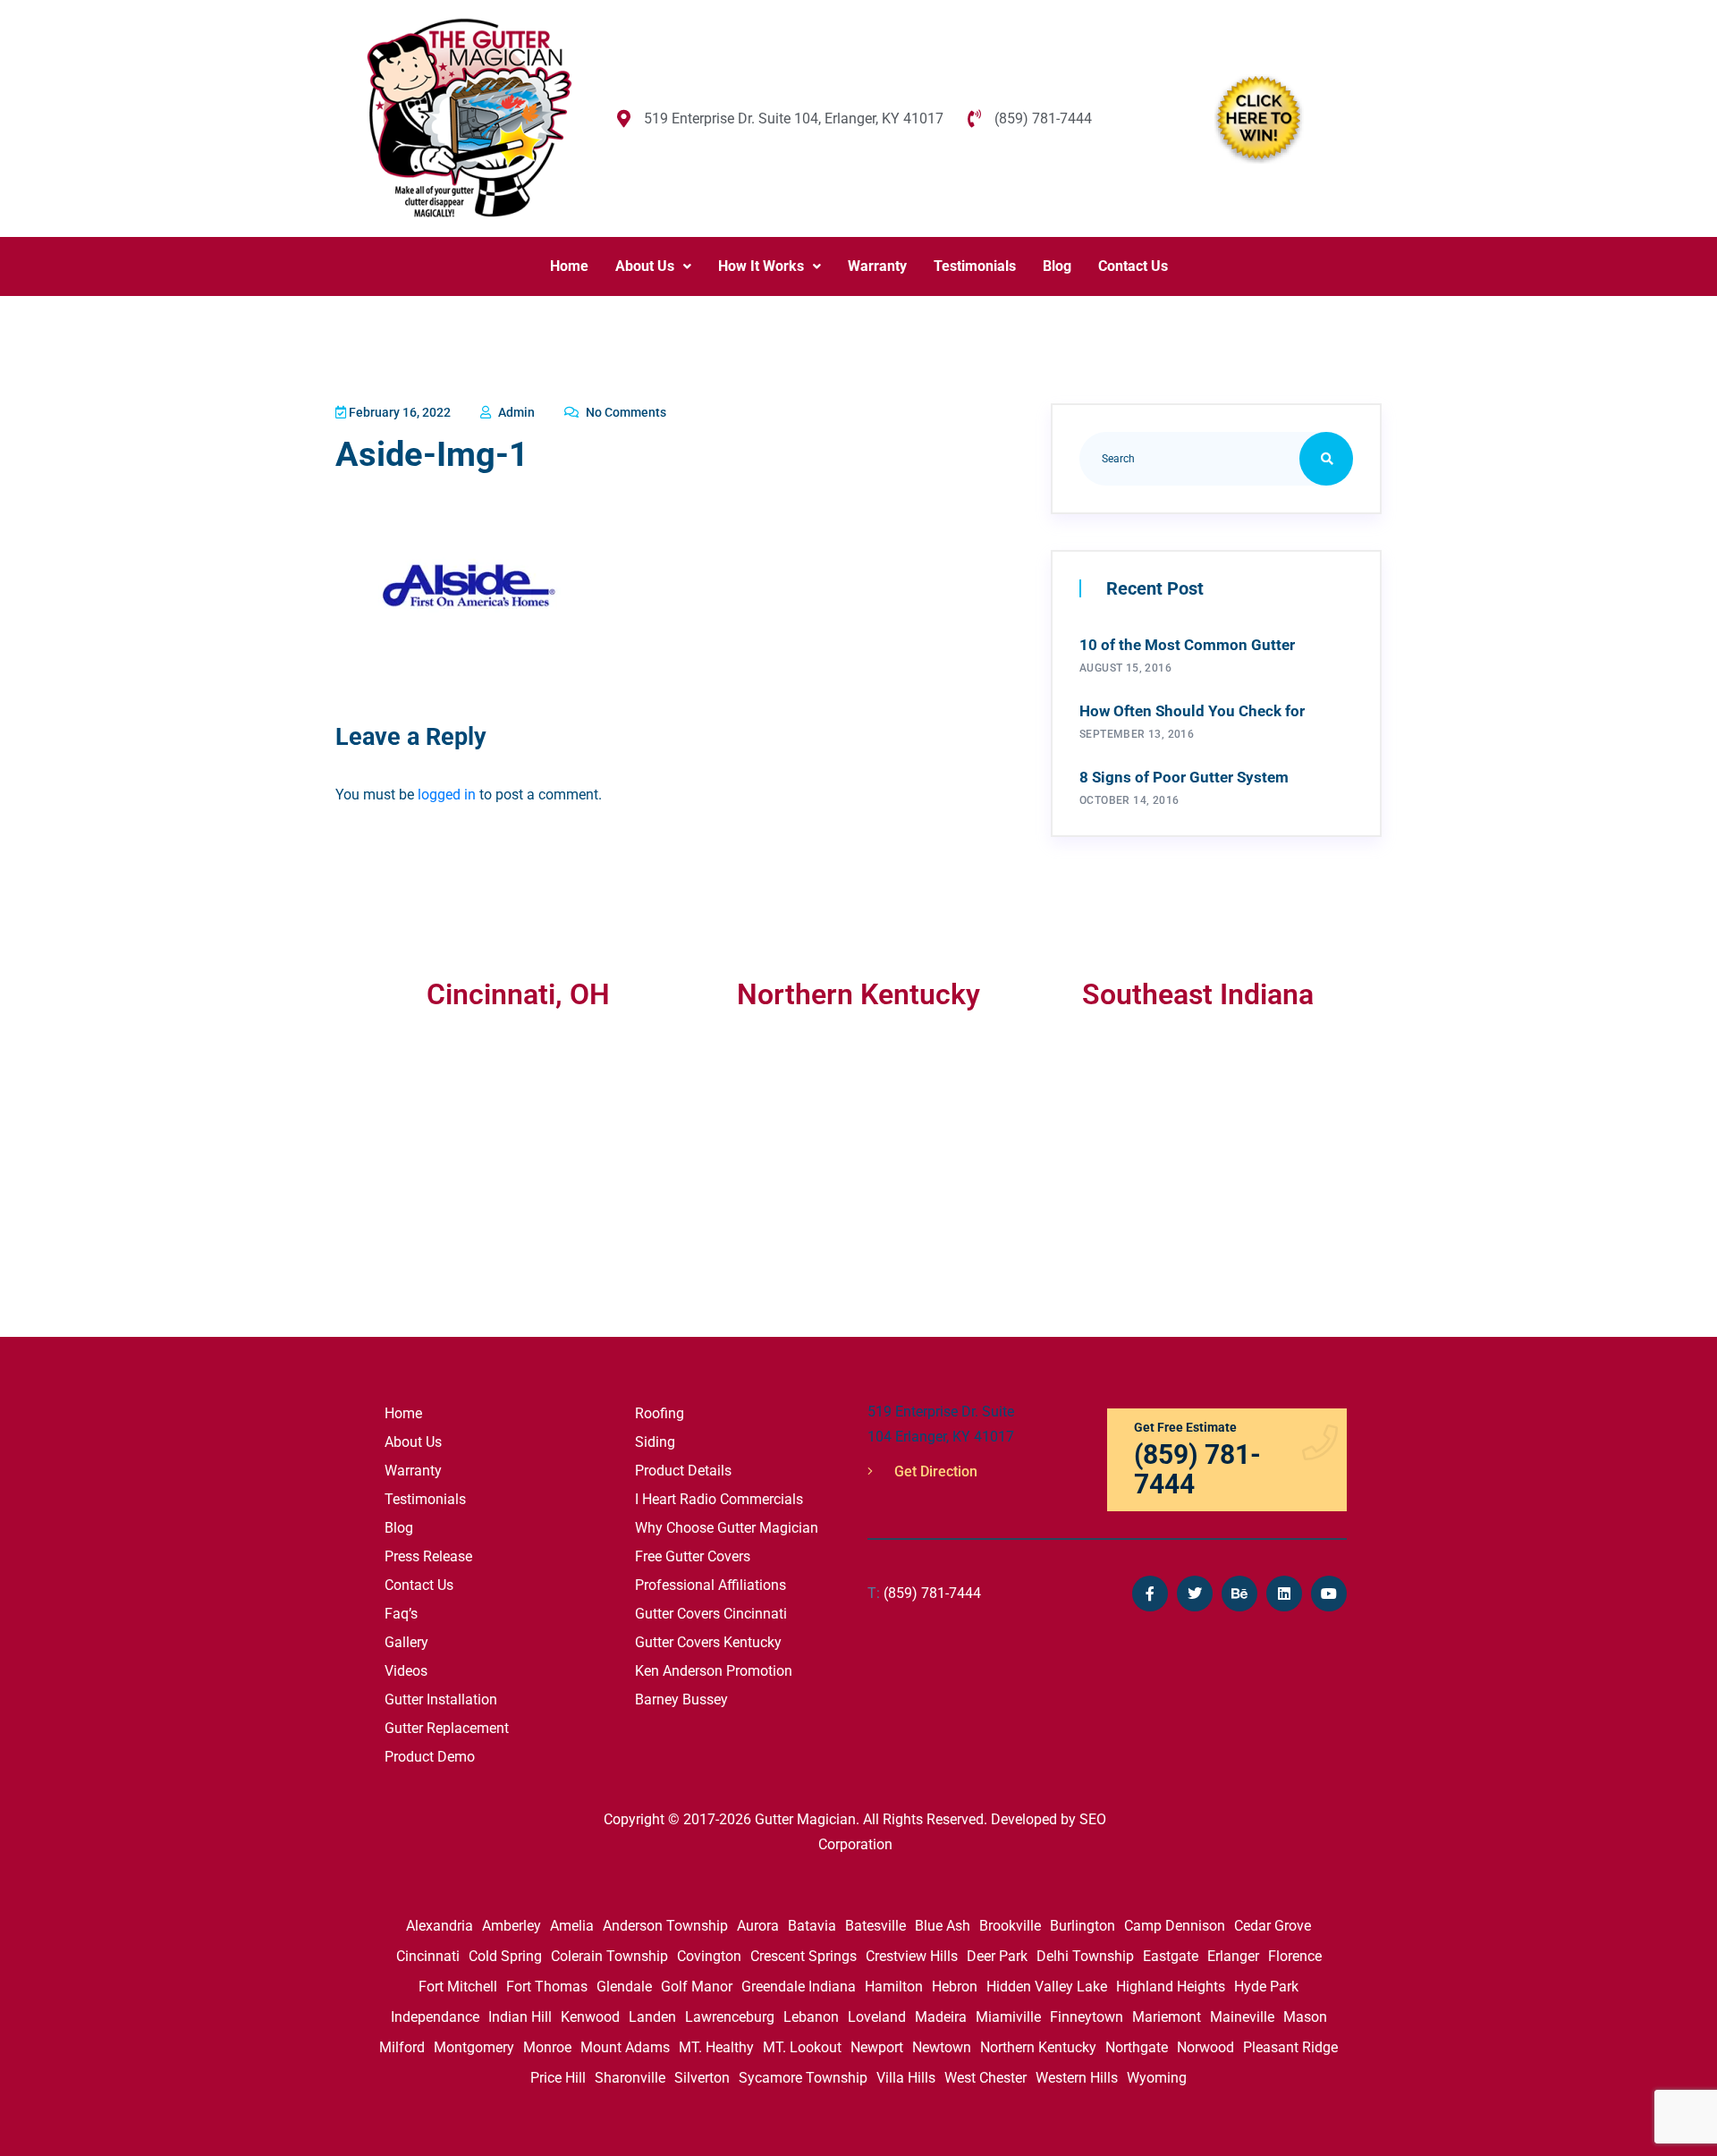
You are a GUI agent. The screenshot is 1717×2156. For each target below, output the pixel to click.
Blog (1057, 266)
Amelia (572, 1926)
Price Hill (558, 2078)
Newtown (942, 2047)
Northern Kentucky (1038, 2047)
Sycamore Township (803, 2078)
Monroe (547, 2047)
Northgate (1137, 2047)
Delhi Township (1085, 1956)
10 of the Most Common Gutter (1187, 645)
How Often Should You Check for (1192, 711)
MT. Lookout (802, 2047)
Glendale (624, 1987)
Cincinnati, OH (518, 994)
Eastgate (1171, 1956)
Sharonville (630, 2078)
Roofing (660, 1413)
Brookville (1010, 1926)
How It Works (761, 266)
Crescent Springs (804, 1956)
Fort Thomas (547, 1987)
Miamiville (1008, 2017)
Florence (1295, 1956)
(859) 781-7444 (924, 1593)
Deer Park (997, 1956)
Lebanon (811, 2017)
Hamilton (894, 1987)
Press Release (428, 1556)
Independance (435, 2017)
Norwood (1205, 2047)
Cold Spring (505, 1956)
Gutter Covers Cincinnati (711, 1614)
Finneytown (1087, 2017)
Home (569, 266)
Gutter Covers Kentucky (708, 1642)
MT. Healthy (716, 2047)
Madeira (941, 2017)
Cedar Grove (1273, 1926)
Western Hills (1077, 2078)
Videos (406, 1671)
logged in (447, 795)
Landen (652, 2017)
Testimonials (975, 266)
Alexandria (440, 1926)
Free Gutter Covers (693, 1556)
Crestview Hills (912, 1956)
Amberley (512, 1926)
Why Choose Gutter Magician (727, 1528)
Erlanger (1233, 1956)
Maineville (1242, 2017)
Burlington (1083, 1926)
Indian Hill (520, 2017)
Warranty (877, 266)
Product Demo (430, 1757)
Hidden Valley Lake (1047, 1987)
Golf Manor (697, 1987)
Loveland (877, 2017)
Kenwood (590, 2017)
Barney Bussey (681, 1699)
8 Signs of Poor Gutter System (1184, 777)
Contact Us (1133, 266)
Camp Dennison (1175, 1926)
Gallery (406, 1642)
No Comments (625, 412)
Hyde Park (1266, 1987)
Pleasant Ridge (1290, 2047)
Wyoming (1157, 2078)
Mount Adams (625, 2047)
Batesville (875, 1926)
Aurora (758, 1926)
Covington (709, 1956)
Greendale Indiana (799, 1987)
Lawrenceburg (730, 2017)
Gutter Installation (441, 1699)
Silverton (702, 2078)
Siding (655, 1442)
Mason (1305, 2017)
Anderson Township (665, 1926)
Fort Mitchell (458, 1987)
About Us (645, 266)
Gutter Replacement (447, 1728)
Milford (402, 2047)
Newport (877, 2047)
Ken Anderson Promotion (714, 1671)
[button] (653, 266)
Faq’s (401, 1614)
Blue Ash (943, 1926)
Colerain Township (609, 1956)
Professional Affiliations (710, 1585)
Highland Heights (1171, 1987)
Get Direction (934, 1471)
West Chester (985, 2078)
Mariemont (1167, 2017)
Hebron (955, 1987)
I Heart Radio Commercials (719, 1499)
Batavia (812, 1926)
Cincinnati (428, 1956)
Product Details (683, 1471)
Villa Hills (906, 2078)
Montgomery (474, 2047)
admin (515, 412)
